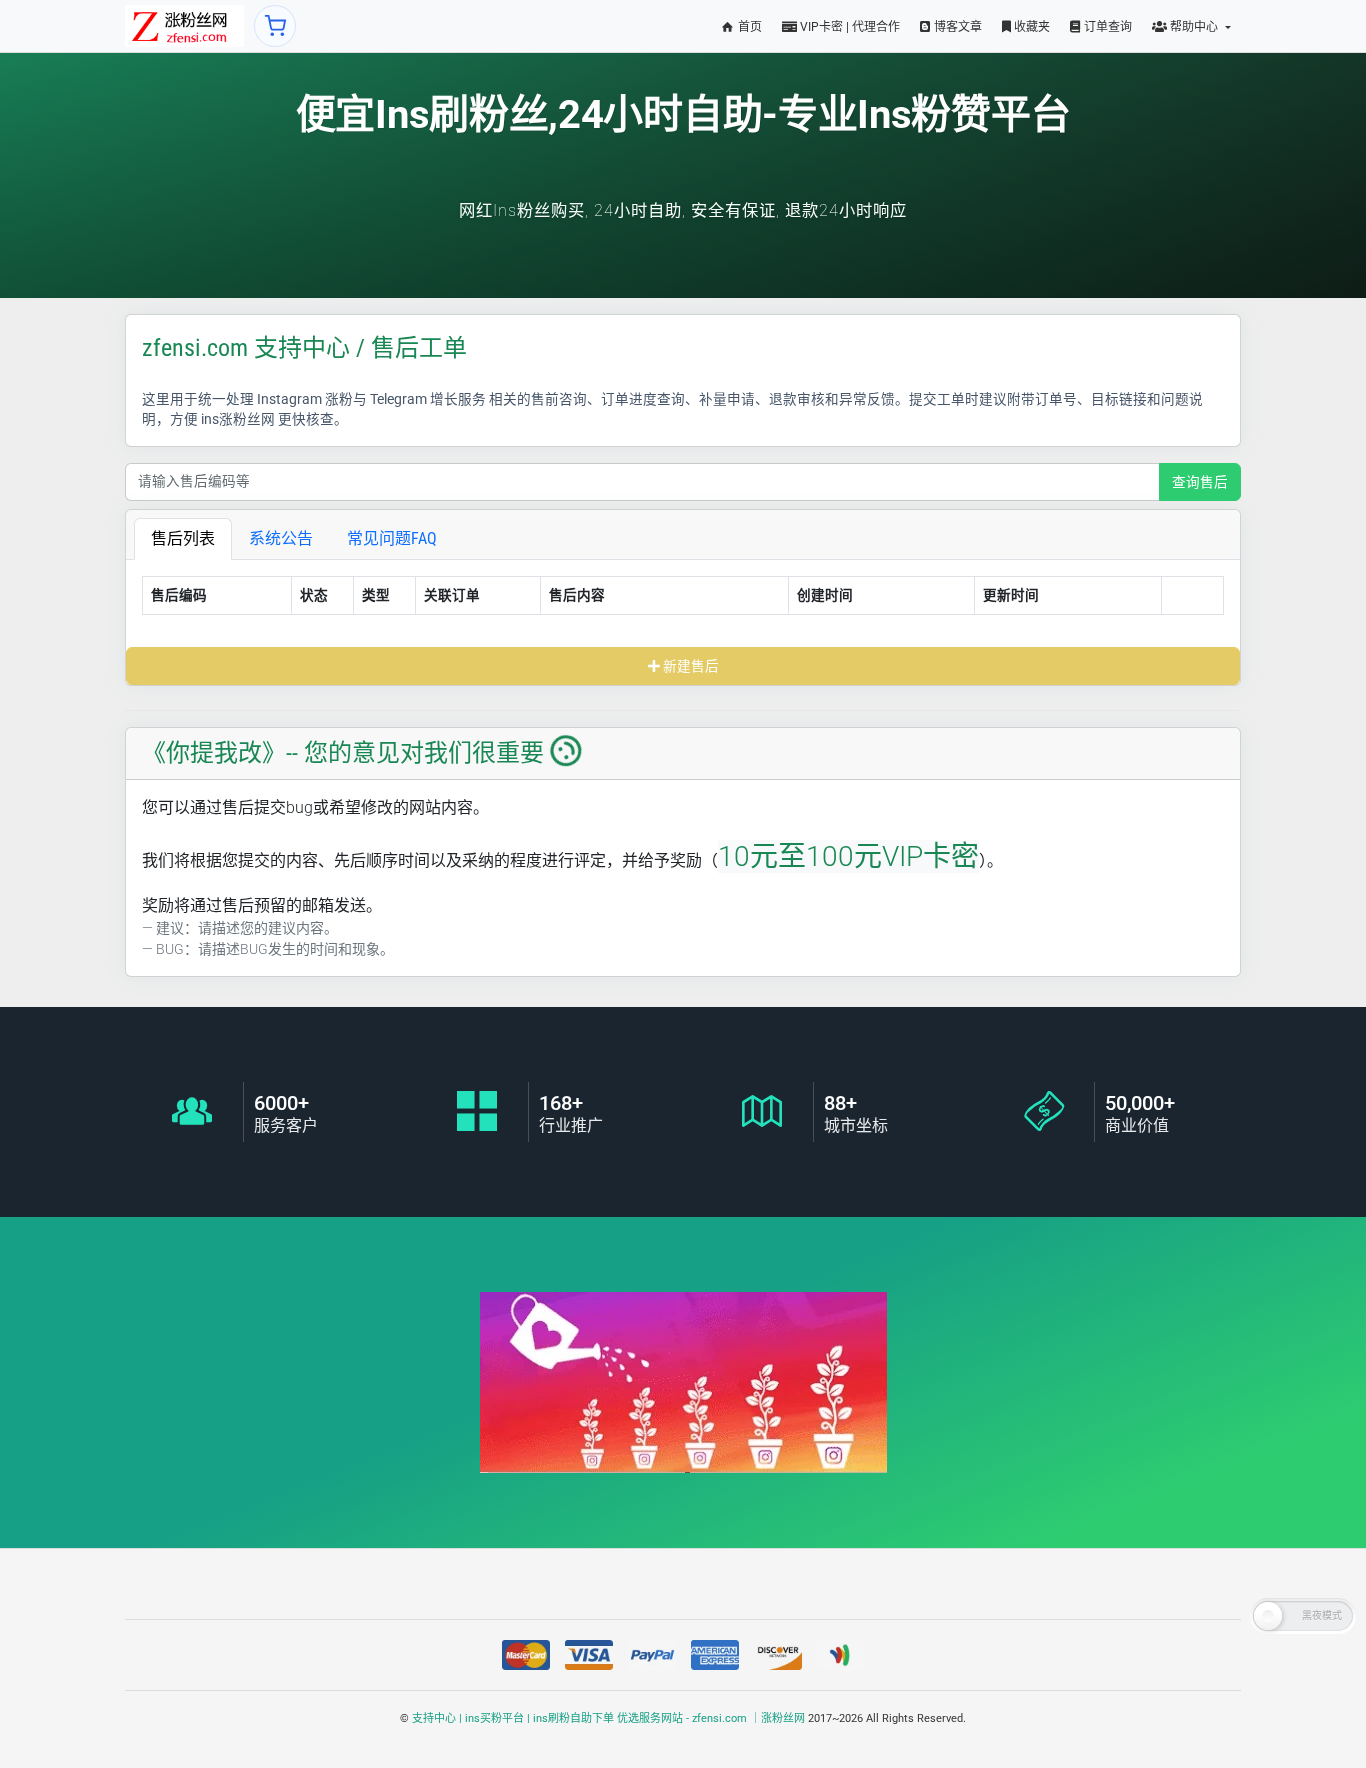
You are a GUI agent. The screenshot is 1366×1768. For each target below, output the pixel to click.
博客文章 (956, 27)
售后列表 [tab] (183, 538)
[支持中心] (184, 26)
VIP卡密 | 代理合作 (848, 27)
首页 (748, 27)
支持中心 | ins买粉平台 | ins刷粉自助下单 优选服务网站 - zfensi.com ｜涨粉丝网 (608, 1718)
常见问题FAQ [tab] (392, 538)
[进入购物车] (275, 26)
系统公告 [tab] (281, 538)
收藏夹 (1030, 27)
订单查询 (1106, 27)
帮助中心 (1194, 27)
